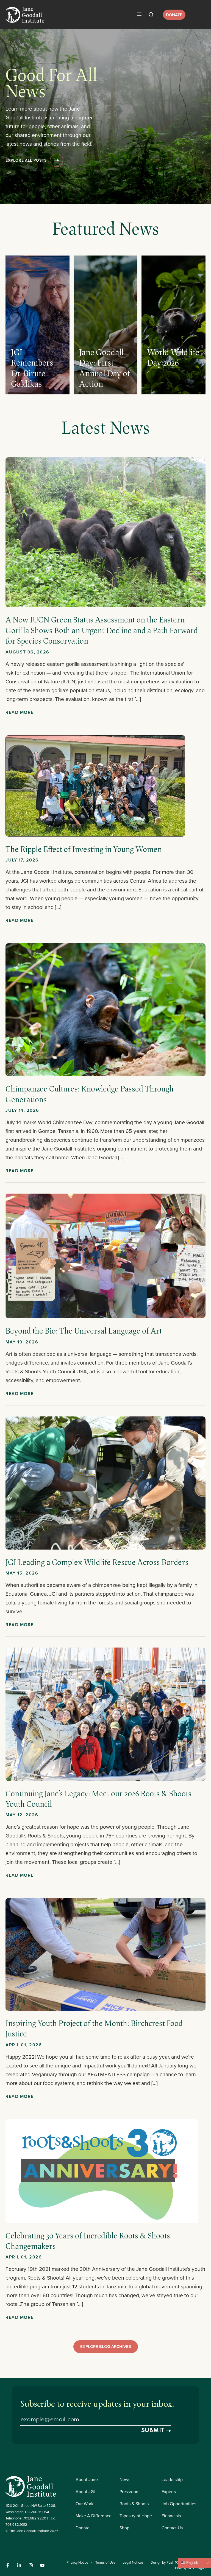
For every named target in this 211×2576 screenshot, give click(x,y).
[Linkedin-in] (19, 2565)
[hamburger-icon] (139, 15)
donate (174, 15)
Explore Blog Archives (106, 2346)
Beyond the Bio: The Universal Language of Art (84, 1331)
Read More (20, 712)
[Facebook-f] (8, 2565)
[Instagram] (31, 2565)
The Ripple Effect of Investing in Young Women (84, 849)
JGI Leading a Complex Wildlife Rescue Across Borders (97, 1562)
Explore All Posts (26, 160)
